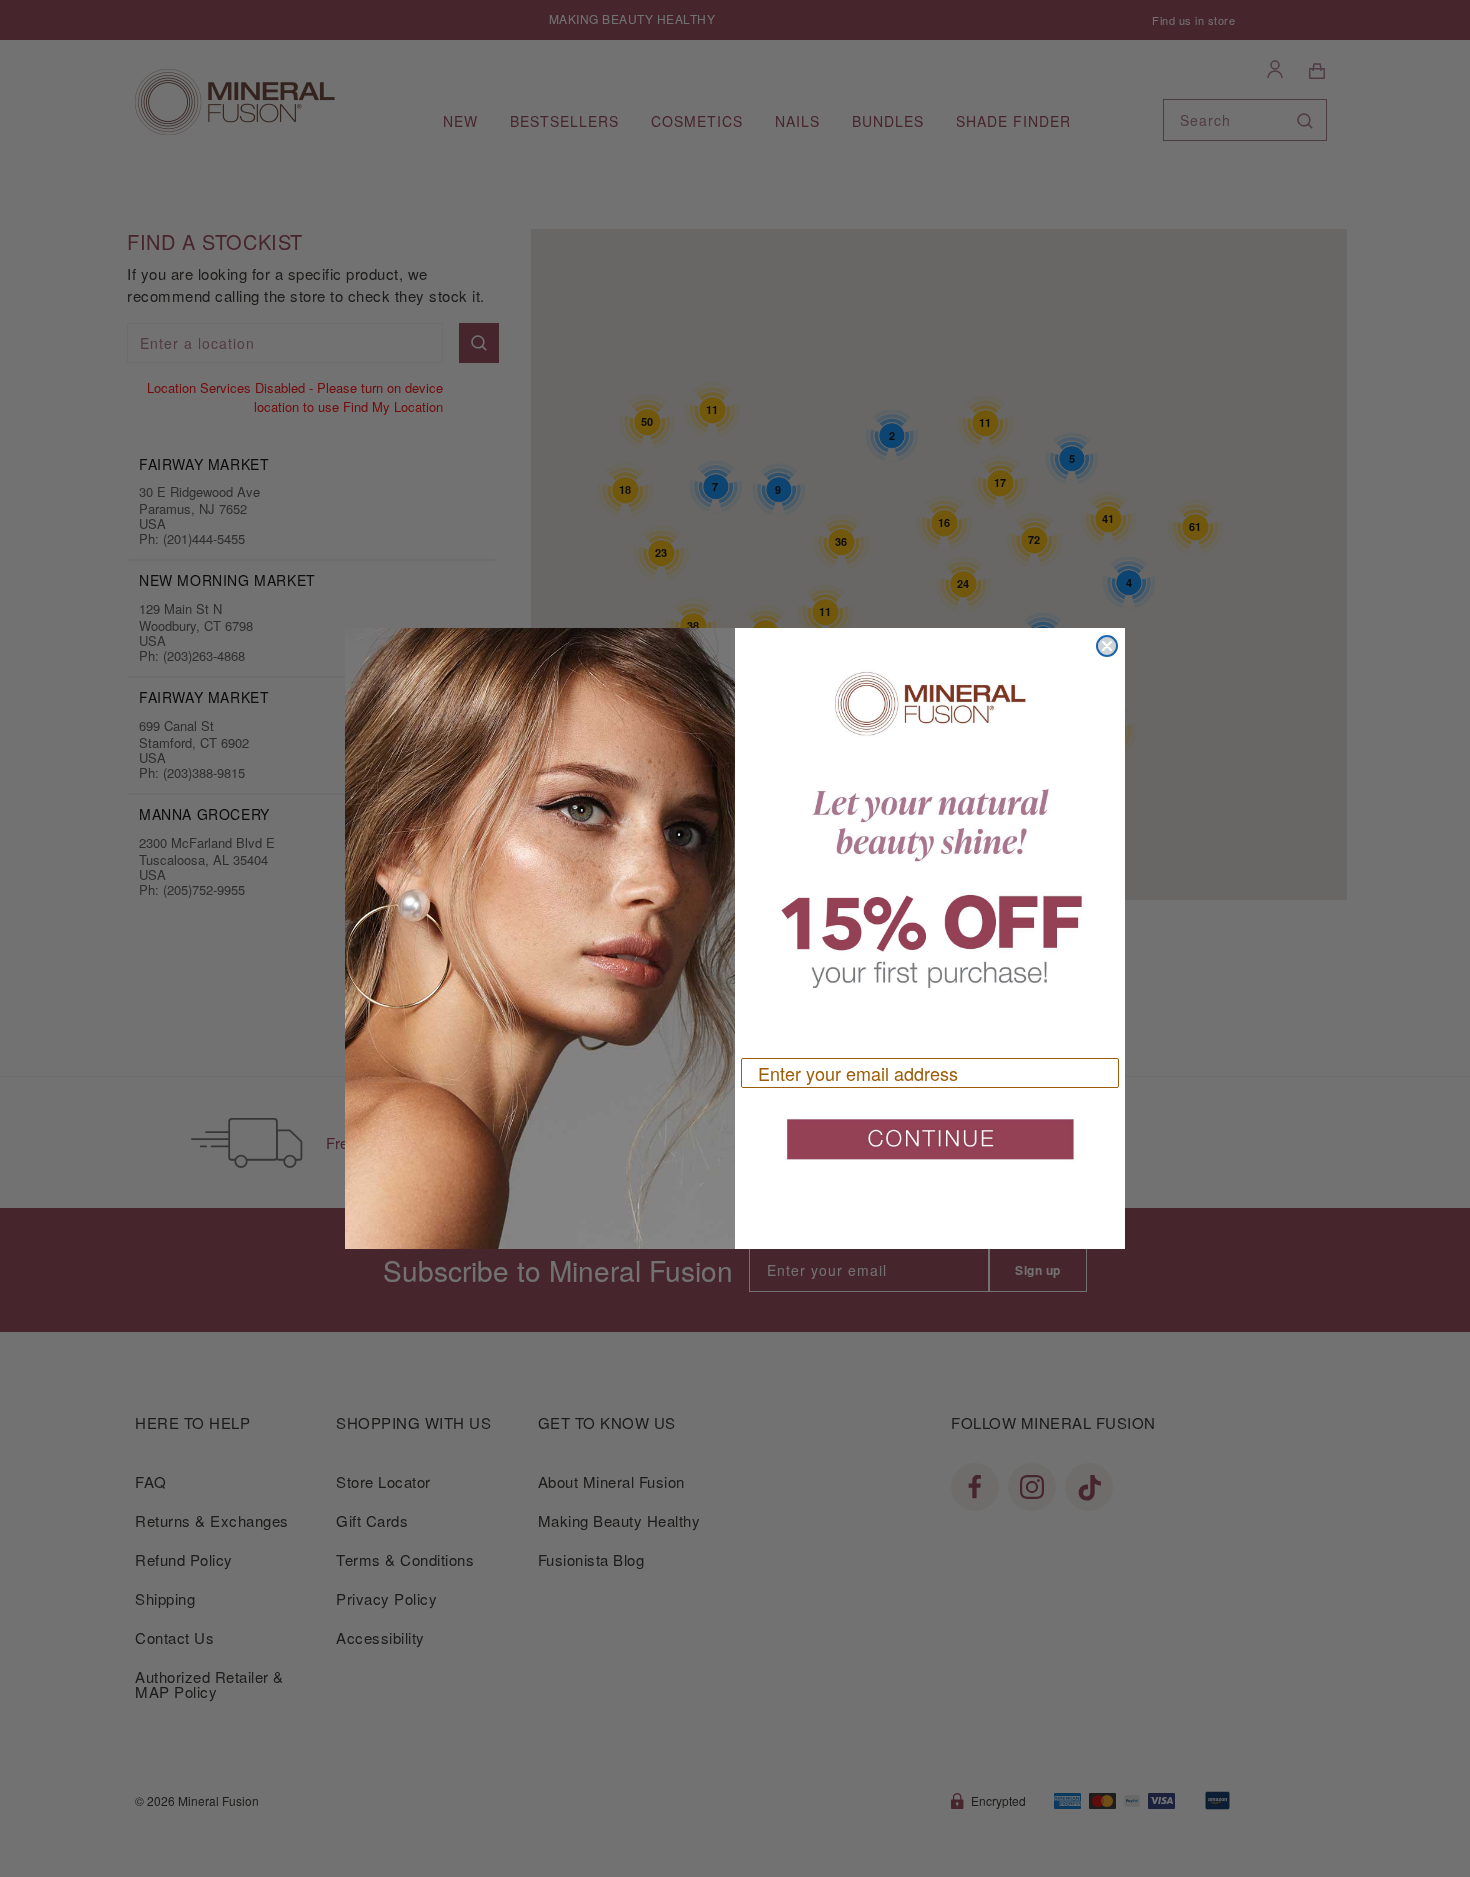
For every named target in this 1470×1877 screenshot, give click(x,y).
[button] (930, 1146)
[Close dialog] (1107, 646)
